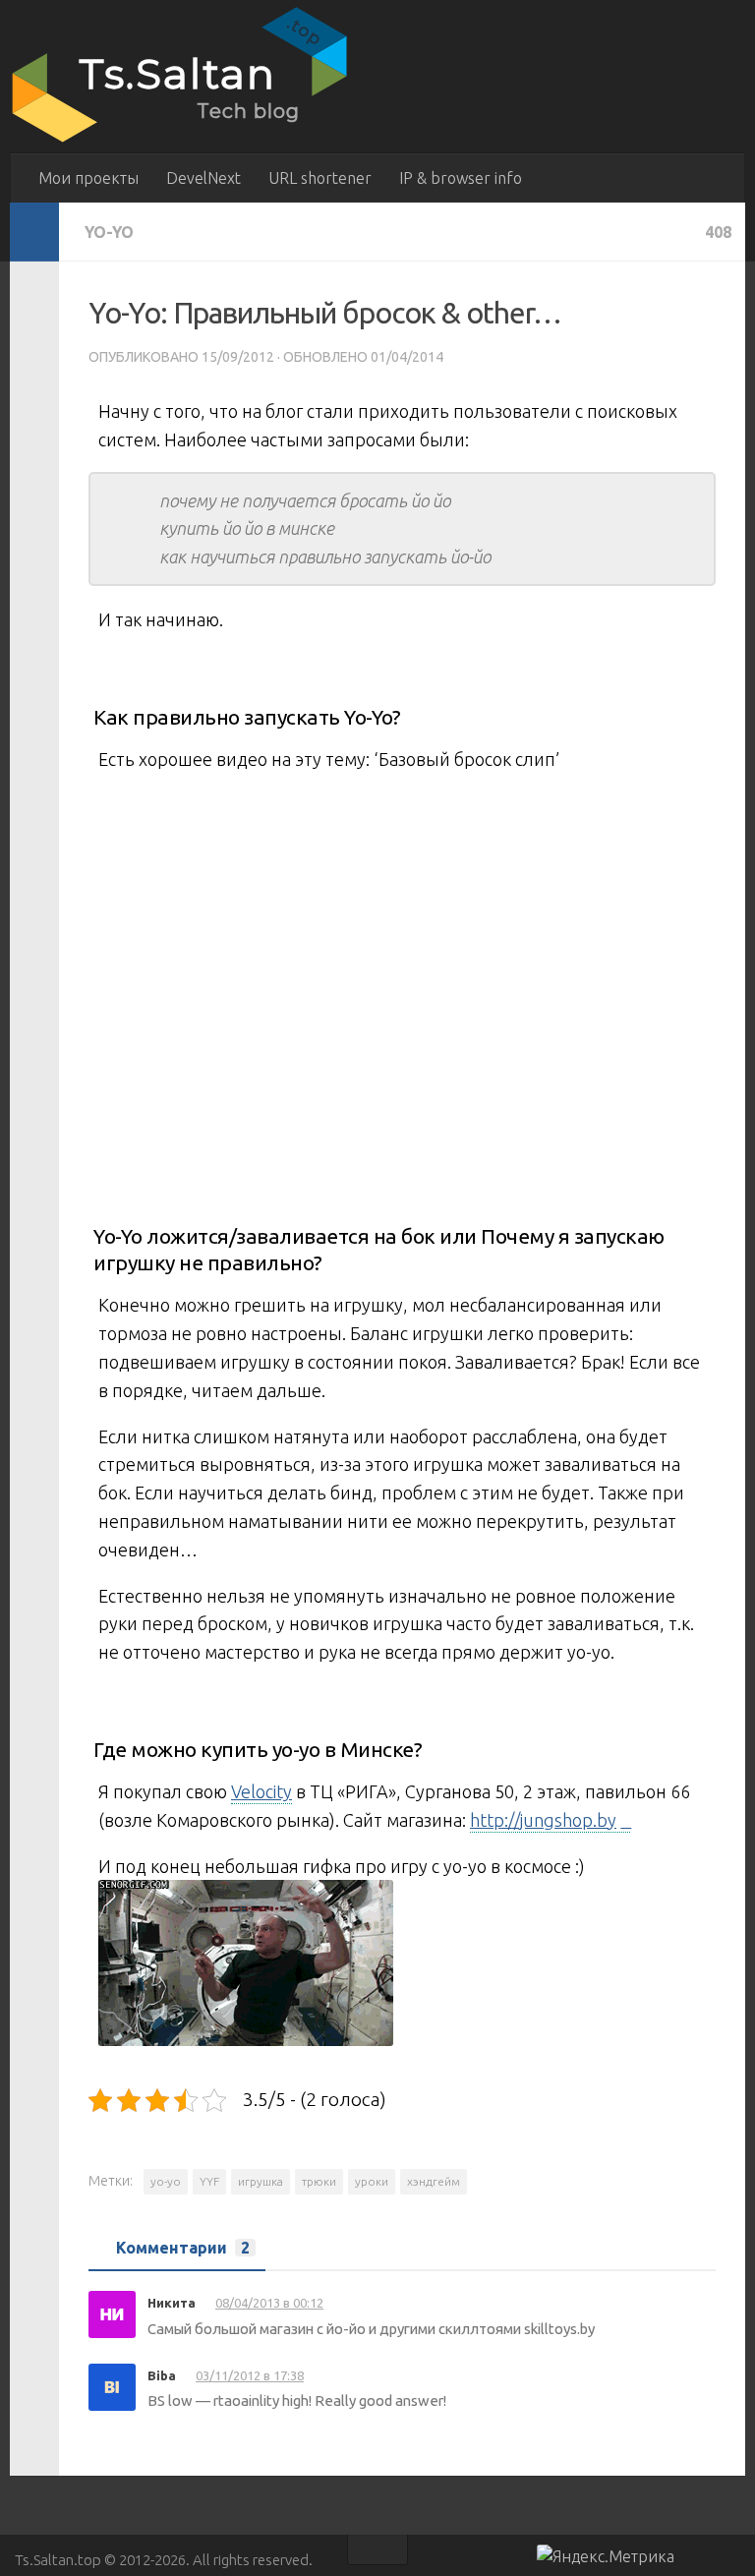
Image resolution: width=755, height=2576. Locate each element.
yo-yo (166, 2181)
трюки (319, 2181)
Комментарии (183, 2248)
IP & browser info (461, 178)
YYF (209, 2181)
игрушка (261, 2181)
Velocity (261, 1791)
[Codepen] (731, 2559)
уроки (372, 2181)
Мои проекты (88, 178)
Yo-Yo (109, 232)
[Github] (696, 2559)
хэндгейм (434, 2181)
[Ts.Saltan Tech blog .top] (182, 142)
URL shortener (320, 178)
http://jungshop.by (543, 1820)
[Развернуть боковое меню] (34, 232)
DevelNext (203, 178)
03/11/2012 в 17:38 (250, 2375)
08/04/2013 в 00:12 (269, 2303)
